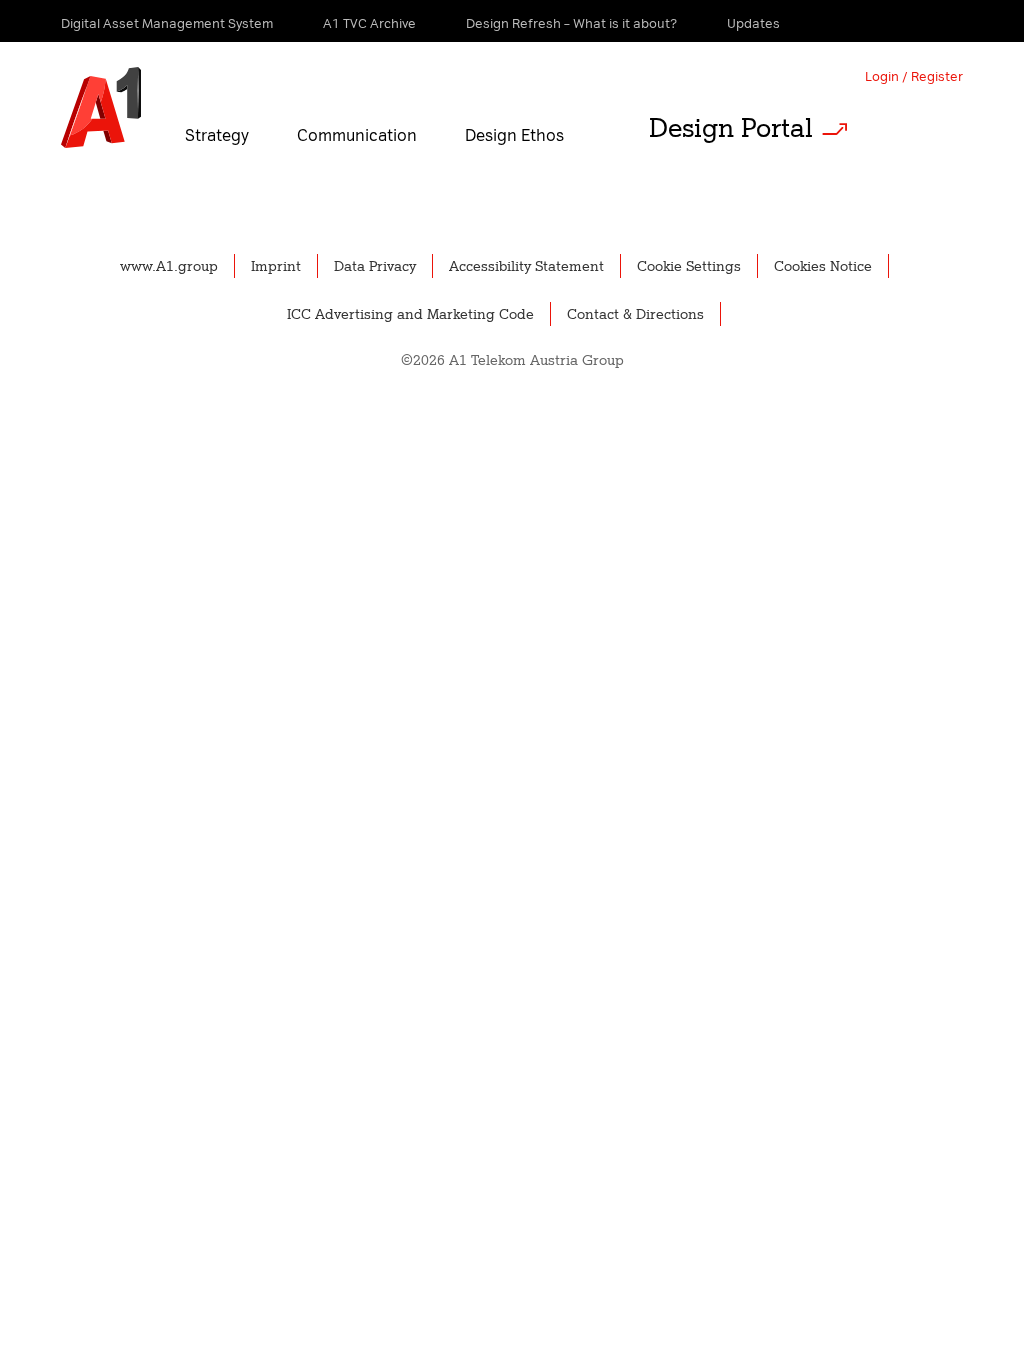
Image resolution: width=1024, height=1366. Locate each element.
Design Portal (731, 128)
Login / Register (914, 76)
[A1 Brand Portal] (101, 108)
